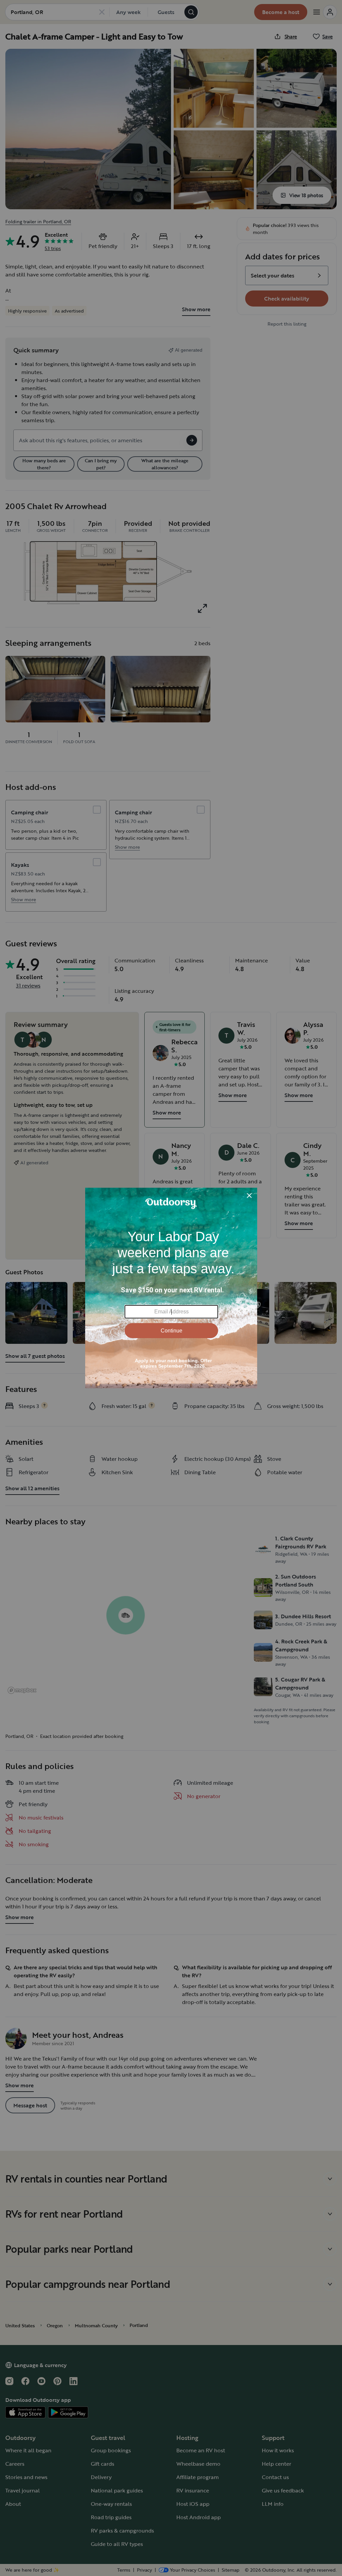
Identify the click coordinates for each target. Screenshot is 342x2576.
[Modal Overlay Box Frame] (171, 1288)
